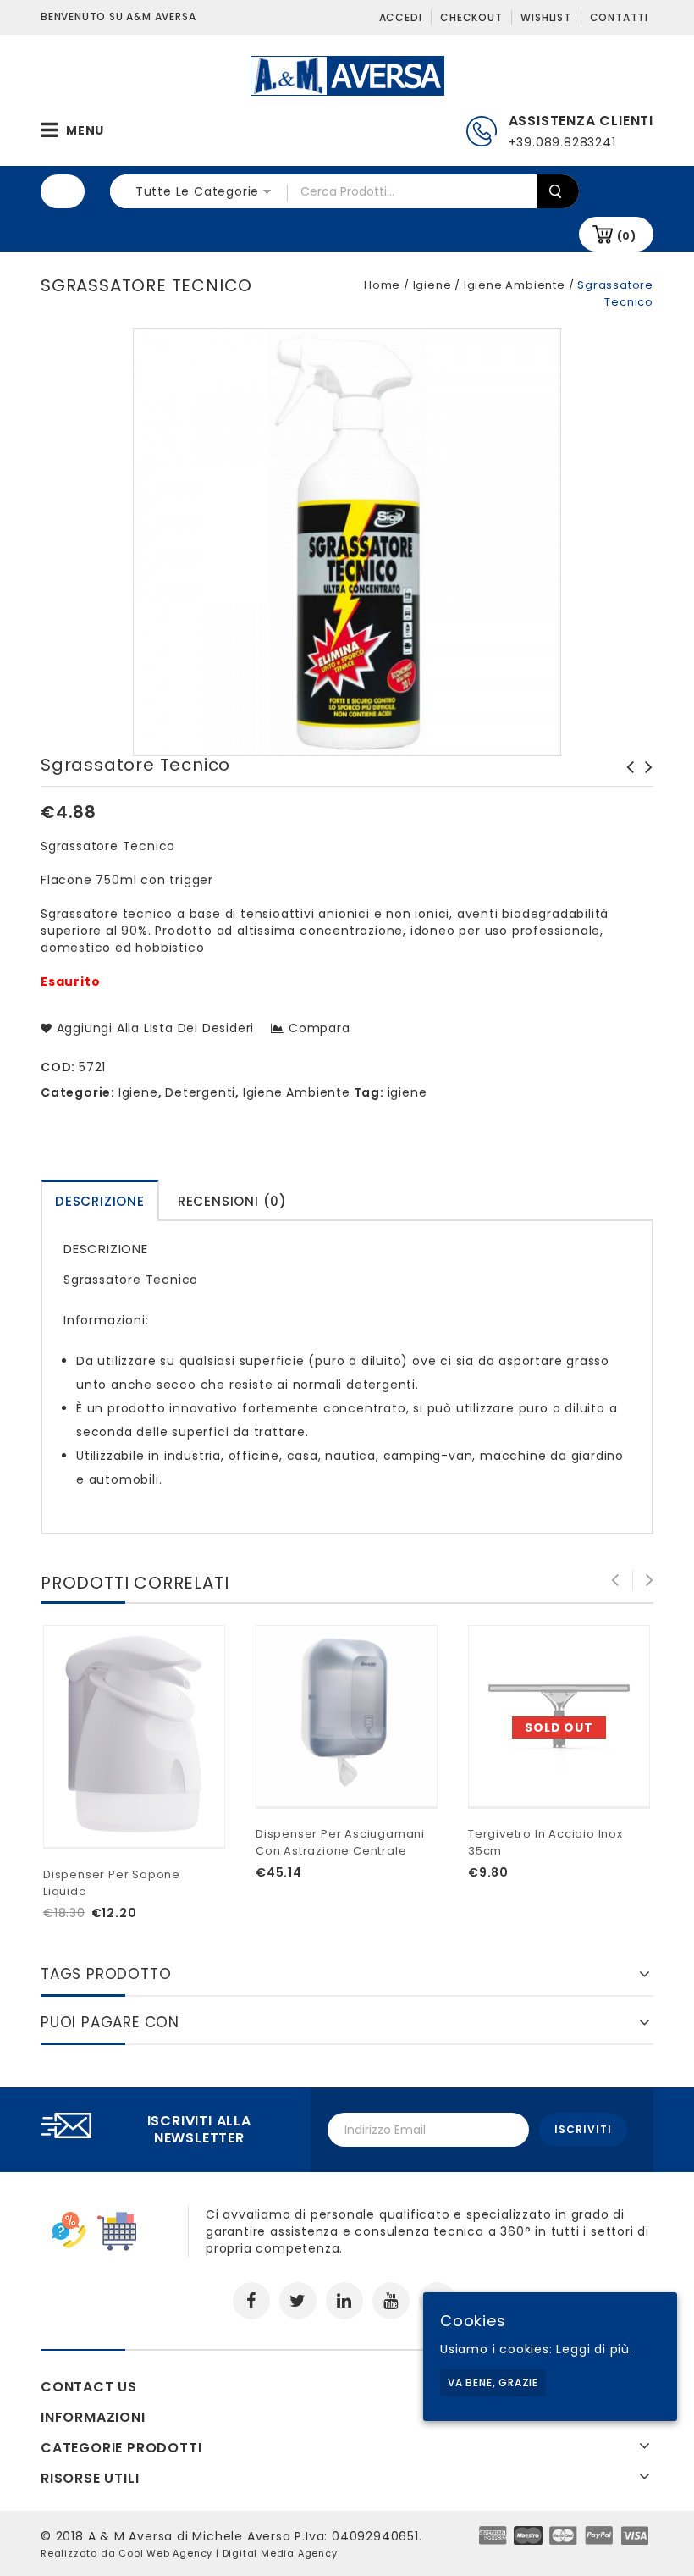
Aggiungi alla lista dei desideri (153, 1028)
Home (382, 285)
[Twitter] (298, 2301)
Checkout (471, 17)
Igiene (432, 285)
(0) (627, 236)
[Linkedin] (344, 2301)
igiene (408, 1092)
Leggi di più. (594, 2349)
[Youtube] (391, 2301)
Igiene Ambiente (515, 285)
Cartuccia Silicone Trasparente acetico (644, 784)
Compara (319, 1028)
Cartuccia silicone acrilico (625, 776)
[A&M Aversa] (347, 75)
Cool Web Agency (165, 2553)
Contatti (619, 17)
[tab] (100, 1200)
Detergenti (200, 1092)
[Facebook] (251, 2301)
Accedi (401, 17)
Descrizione (100, 1201)
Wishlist (545, 17)
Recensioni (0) (232, 1201)
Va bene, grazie (493, 2383)
